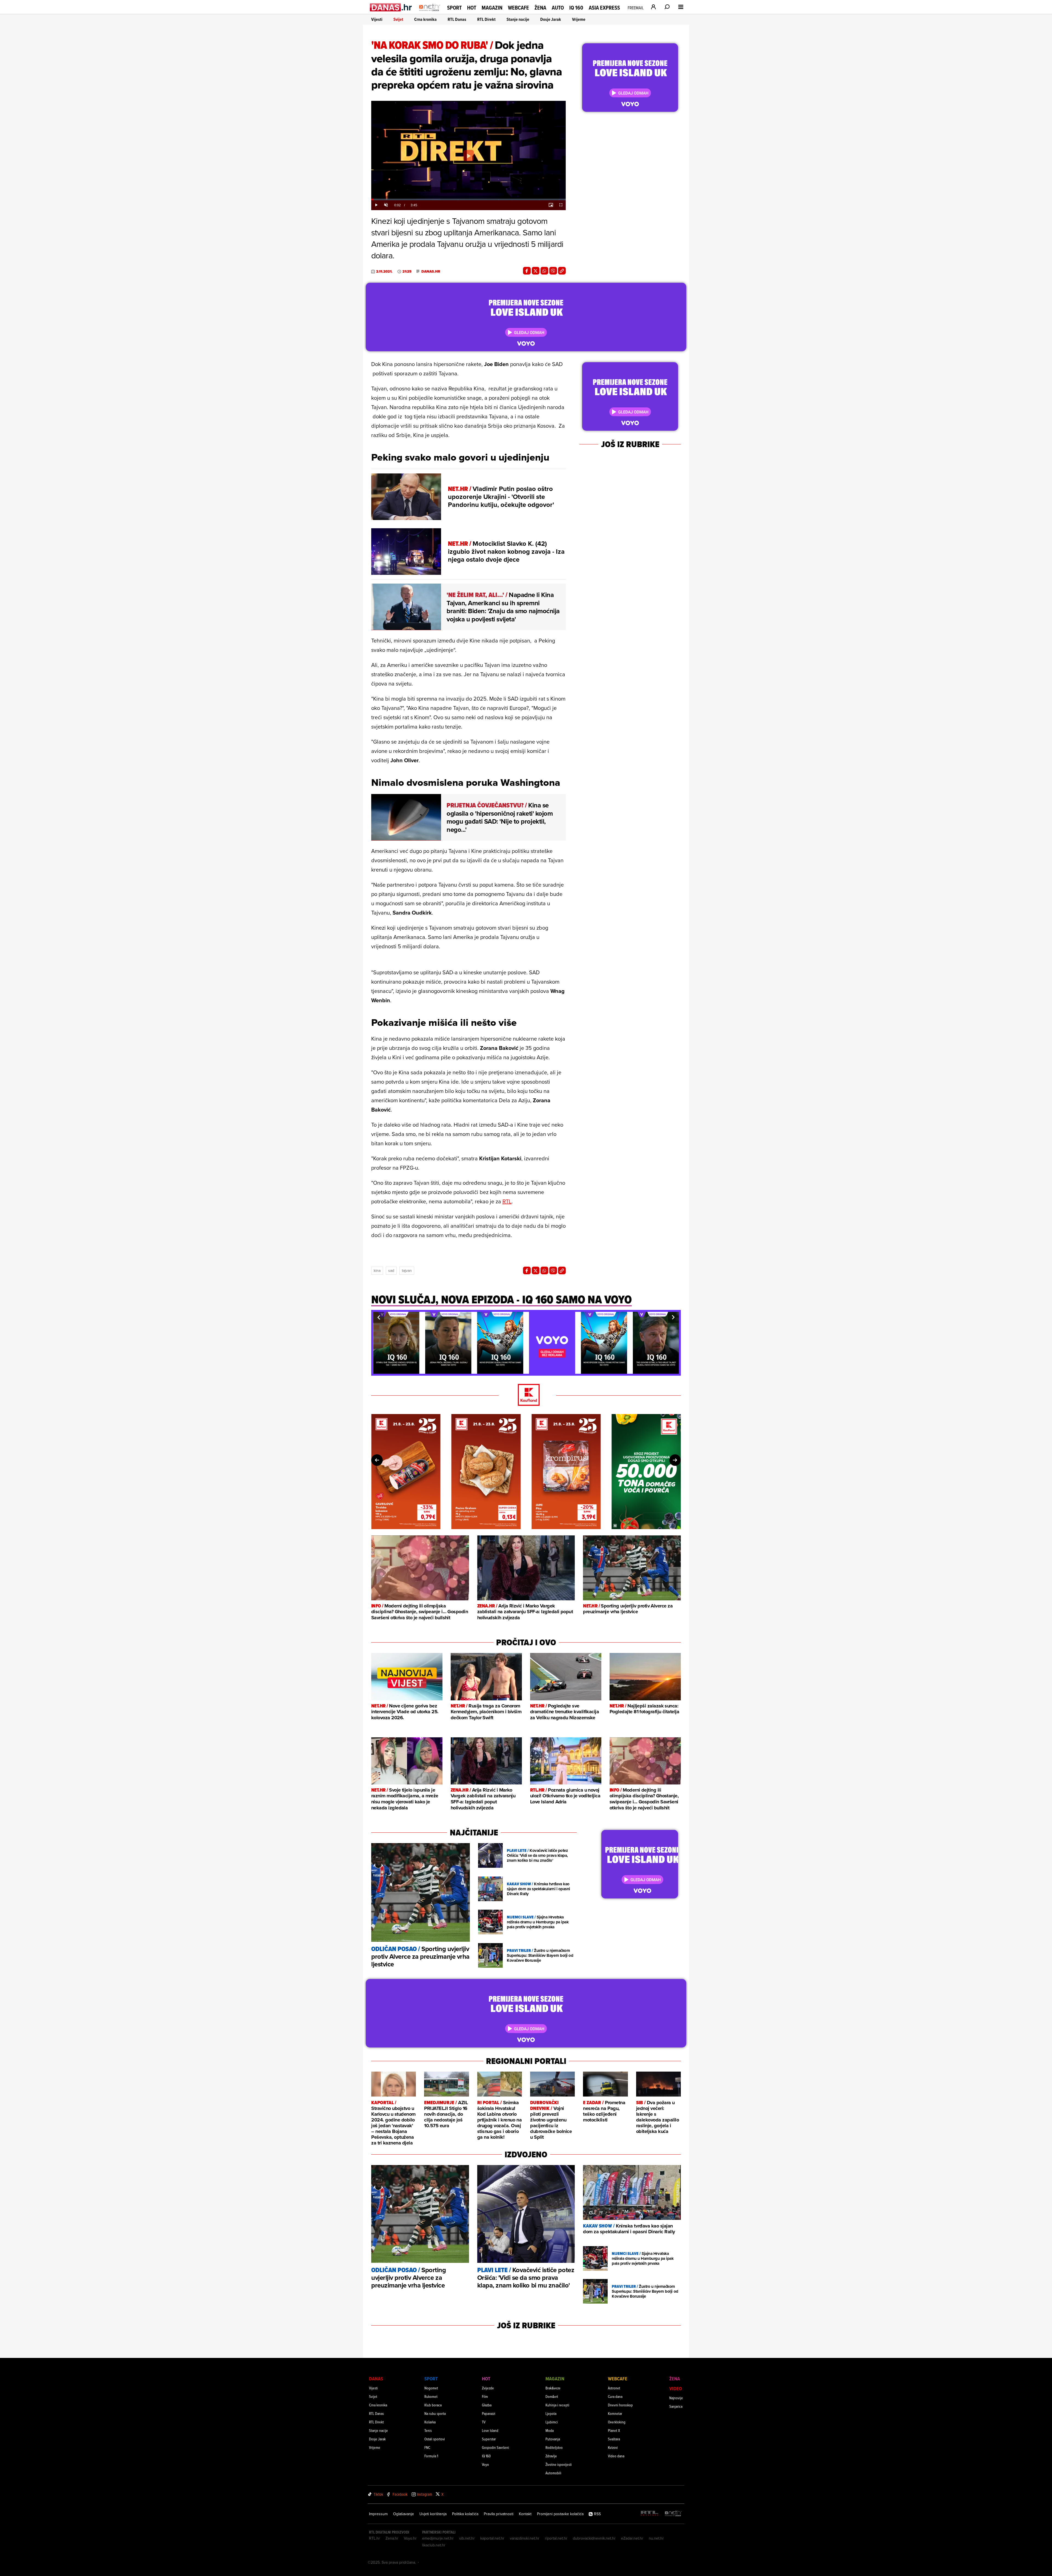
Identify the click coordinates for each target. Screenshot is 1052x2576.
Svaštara (614, 2439)
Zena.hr (392, 2538)
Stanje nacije (518, 19)
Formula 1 (431, 2456)
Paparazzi (489, 2413)
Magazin (492, 8)
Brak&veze (553, 2388)
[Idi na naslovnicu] (430, 13)
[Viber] (553, 271)
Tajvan (407, 1270)
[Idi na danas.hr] (391, 7)
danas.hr (431, 272)
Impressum (378, 2514)
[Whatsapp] (544, 271)
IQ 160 (576, 8)
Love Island (490, 2430)
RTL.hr (375, 2538)
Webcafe (518, 8)
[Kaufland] (526, 1395)
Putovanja (553, 2439)
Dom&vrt (552, 2396)
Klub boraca (433, 2405)
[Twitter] (536, 271)
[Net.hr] (673, 2514)
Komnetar (615, 2413)
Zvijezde (488, 2388)
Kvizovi (613, 2447)
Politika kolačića (465, 2514)
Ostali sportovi (435, 2439)
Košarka (430, 2422)
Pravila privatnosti (499, 2514)
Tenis (428, 2430)
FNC (427, 2447)
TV (484, 2422)
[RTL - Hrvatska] (650, 2514)
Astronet (614, 2388)
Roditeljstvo (554, 2447)
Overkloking (617, 2422)
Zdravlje (551, 2456)
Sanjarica (676, 2406)
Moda (550, 2430)
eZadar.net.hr (632, 2538)
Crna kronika (425, 19)
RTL (507, 1201)
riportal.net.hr (556, 2538)
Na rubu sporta (435, 2413)
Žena (540, 8)
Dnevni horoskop (620, 2405)
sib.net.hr (467, 2538)
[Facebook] (527, 271)
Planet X (614, 2430)
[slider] (468, 199)
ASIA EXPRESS (604, 8)
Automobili (553, 2473)
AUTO (558, 8)
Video (676, 2388)
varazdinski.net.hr (525, 2538)
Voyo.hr (410, 2538)
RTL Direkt (486, 19)
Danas (376, 2379)
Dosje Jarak (551, 19)
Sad (391, 1270)
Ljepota (551, 2413)
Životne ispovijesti (559, 2464)
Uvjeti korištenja (433, 2514)
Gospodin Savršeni (495, 2447)
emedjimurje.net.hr (438, 2538)
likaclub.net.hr (434, 2545)
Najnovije (676, 2398)
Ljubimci (552, 2422)
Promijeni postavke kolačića (560, 2514)
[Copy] (562, 271)
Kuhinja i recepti (557, 2405)
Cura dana (615, 2396)
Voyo (485, 2464)
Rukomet (431, 2396)
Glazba (487, 2405)
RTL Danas (457, 19)
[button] (379, 1317)
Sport (454, 8)
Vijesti (377, 19)
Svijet (398, 19)
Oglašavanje (404, 2514)
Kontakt (525, 2514)
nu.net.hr (656, 2538)
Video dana (616, 2456)
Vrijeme (579, 19)
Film (485, 2396)
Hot (472, 8)
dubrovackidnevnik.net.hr (594, 2538)
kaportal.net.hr (492, 2538)
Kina (377, 1270)
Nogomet (431, 2388)
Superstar (489, 2439)
